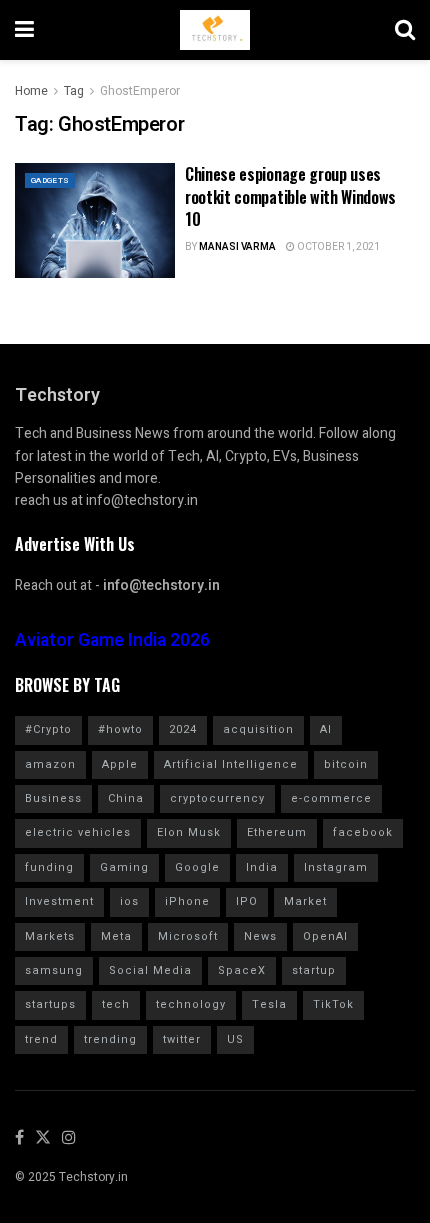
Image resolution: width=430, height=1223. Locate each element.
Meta (116, 936)
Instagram (336, 867)
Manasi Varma (237, 247)
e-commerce (331, 798)
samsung (54, 970)
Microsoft (188, 936)
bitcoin (346, 764)
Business (53, 798)
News (260, 936)
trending (110, 1039)
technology (191, 1004)
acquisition (258, 729)
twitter (182, 1039)
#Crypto (48, 729)
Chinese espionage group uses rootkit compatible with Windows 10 (290, 196)
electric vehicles (78, 832)
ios (129, 901)
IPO (247, 901)
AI (326, 729)
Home (31, 91)
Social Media (150, 970)
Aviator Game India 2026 (112, 640)
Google (197, 867)
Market (305, 901)
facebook (363, 832)
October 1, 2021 (337, 247)
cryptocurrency (217, 798)
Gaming (124, 867)
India (262, 867)
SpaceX (242, 970)
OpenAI (325, 936)
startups (50, 1004)
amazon (50, 764)
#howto (120, 729)
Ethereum (277, 832)
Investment (59, 901)
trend (41, 1039)
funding (49, 867)
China (126, 798)
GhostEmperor (140, 91)
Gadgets (50, 180)
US (235, 1039)
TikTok (333, 1004)
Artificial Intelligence (231, 764)
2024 (183, 729)
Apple (120, 764)
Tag (74, 91)
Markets (50, 936)
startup (314, 970)
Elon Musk (189, 832)
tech (116, 1004)
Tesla (269, 1004)
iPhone (187, 901)
